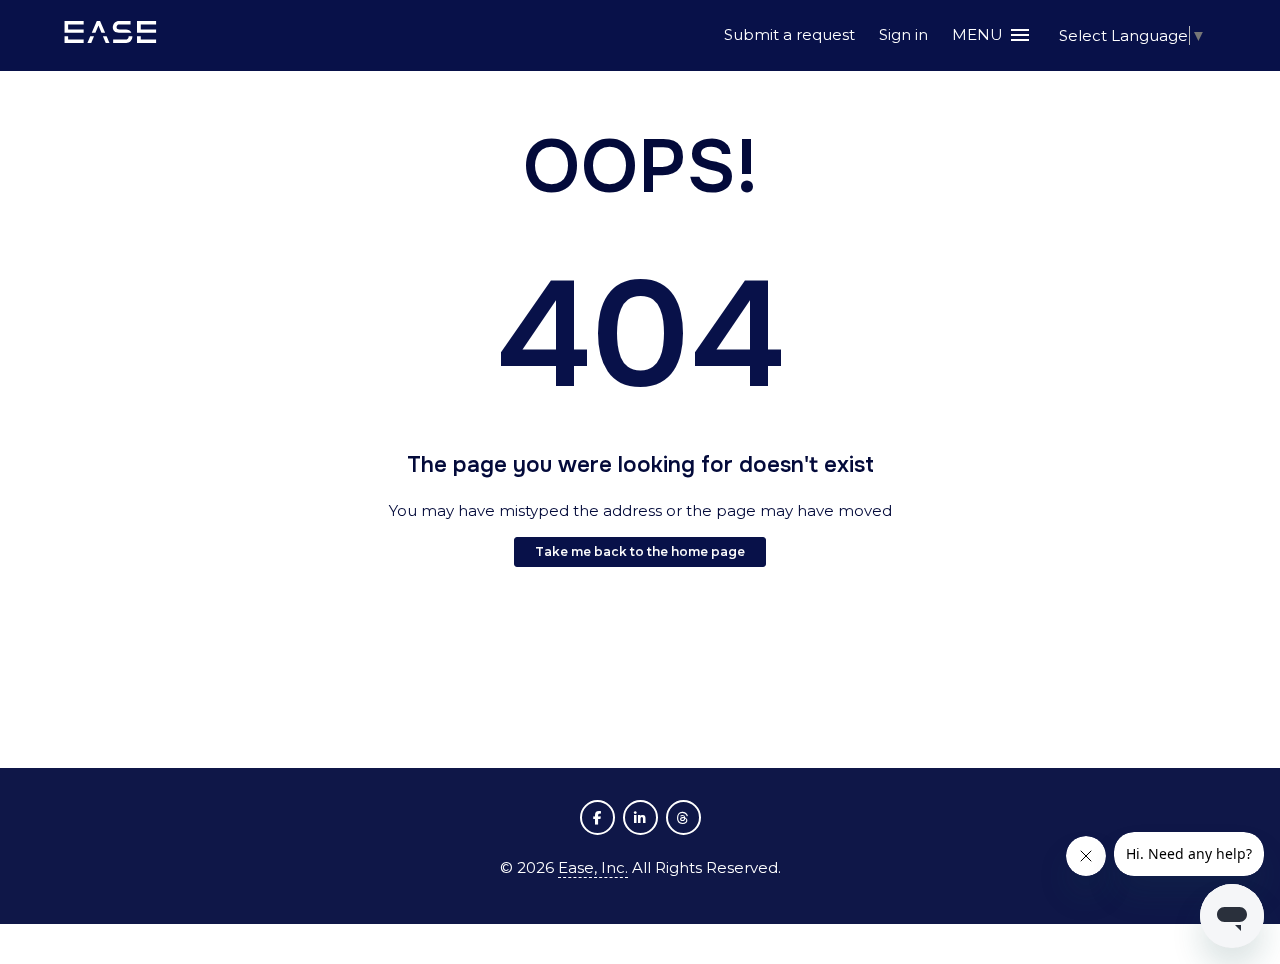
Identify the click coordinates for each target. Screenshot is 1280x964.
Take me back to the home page (640, 551)
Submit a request (789, 34)
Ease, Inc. (593, 867)
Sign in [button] (903, 34)
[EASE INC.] (110, 35)
